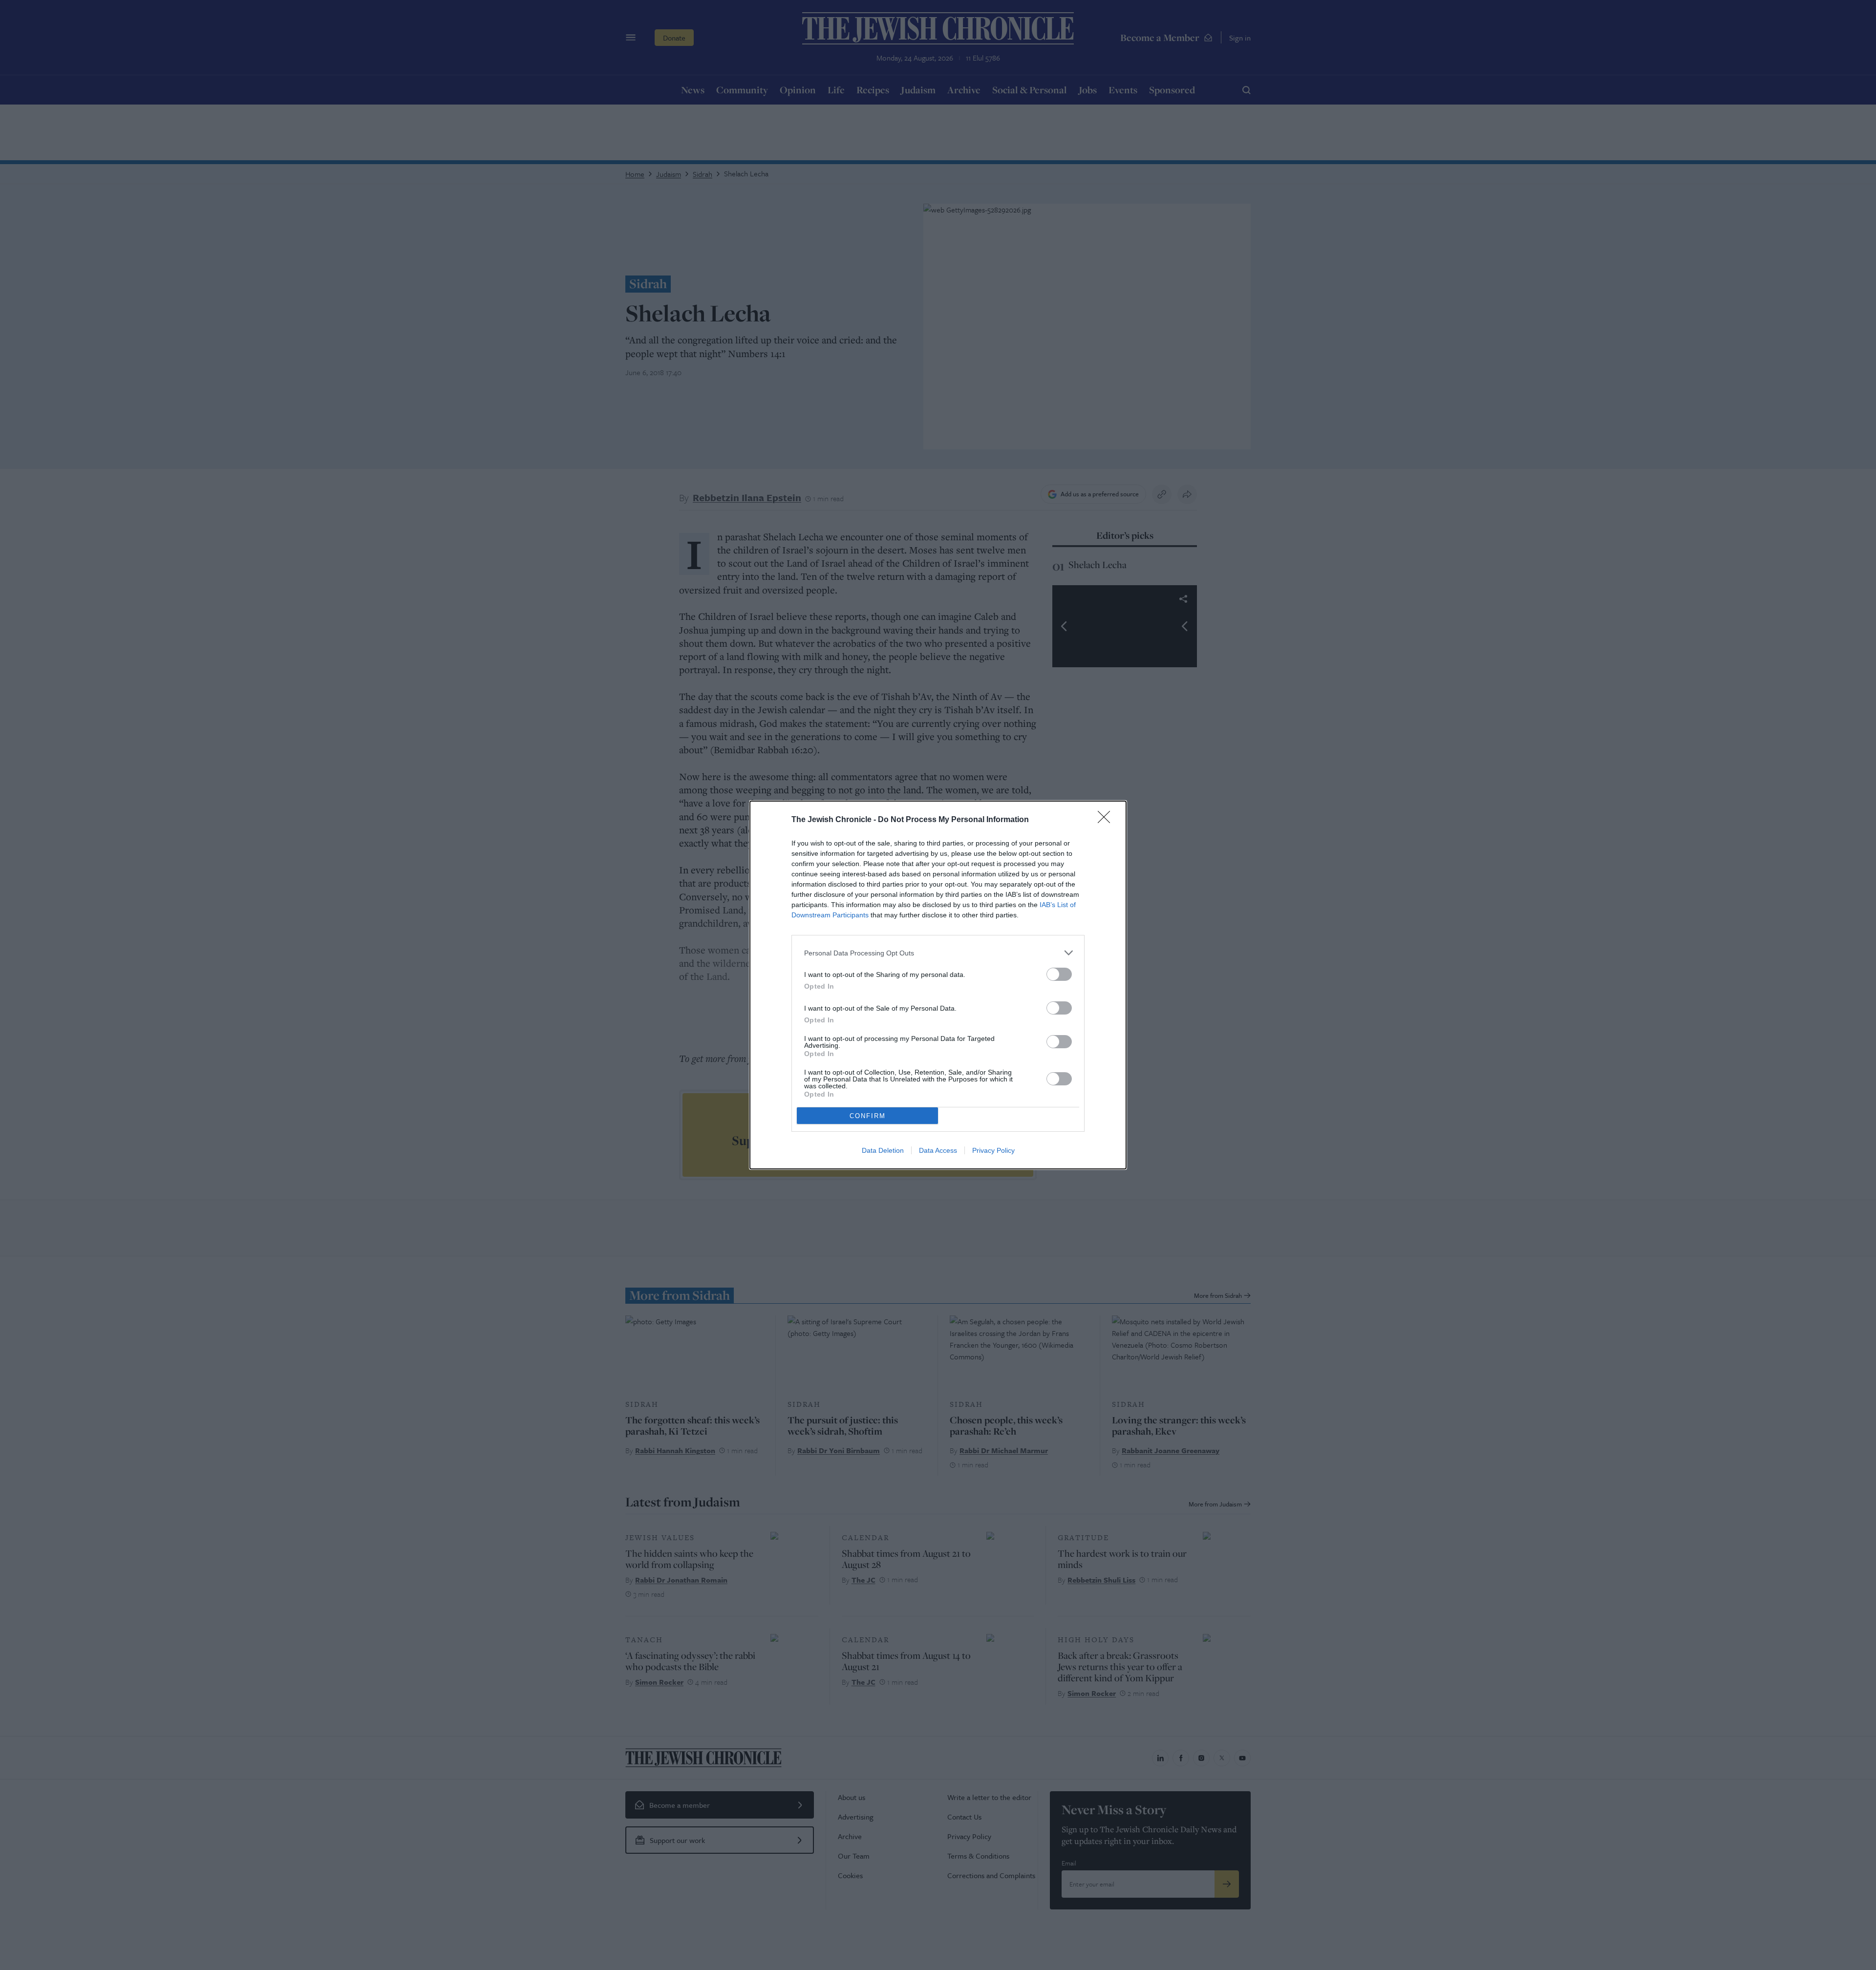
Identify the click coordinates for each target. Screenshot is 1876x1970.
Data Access (938, 1150)
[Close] (1107, 820)
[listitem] (938, 953)
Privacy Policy (993, 1150)
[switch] (1059, 974)
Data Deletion (883, 1150)
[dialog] (938, 985)
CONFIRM (868, 1116)
